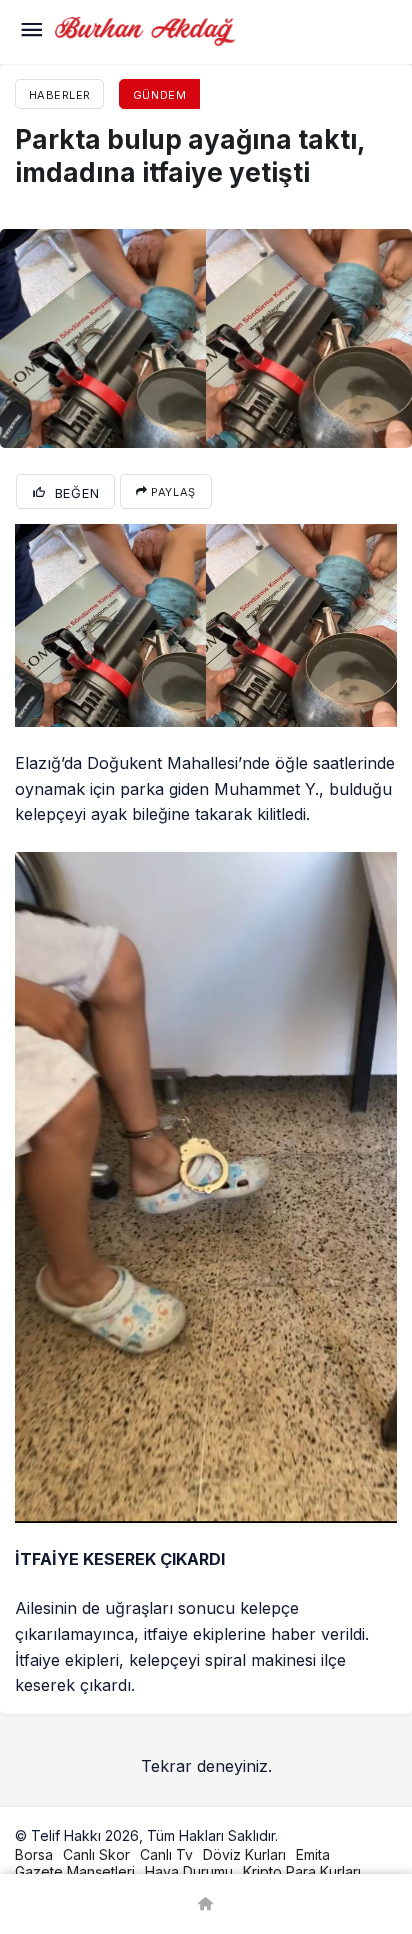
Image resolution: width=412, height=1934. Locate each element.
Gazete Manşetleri (75, 1871)
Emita (313, 1854)
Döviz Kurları (244, 1854)
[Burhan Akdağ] (145, 30)
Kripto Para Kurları (302, 1871)
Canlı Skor (96, 1854)
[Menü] (31, 32)
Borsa (34, 1854)
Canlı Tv (166, 1854)
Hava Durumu (189, 1871)
